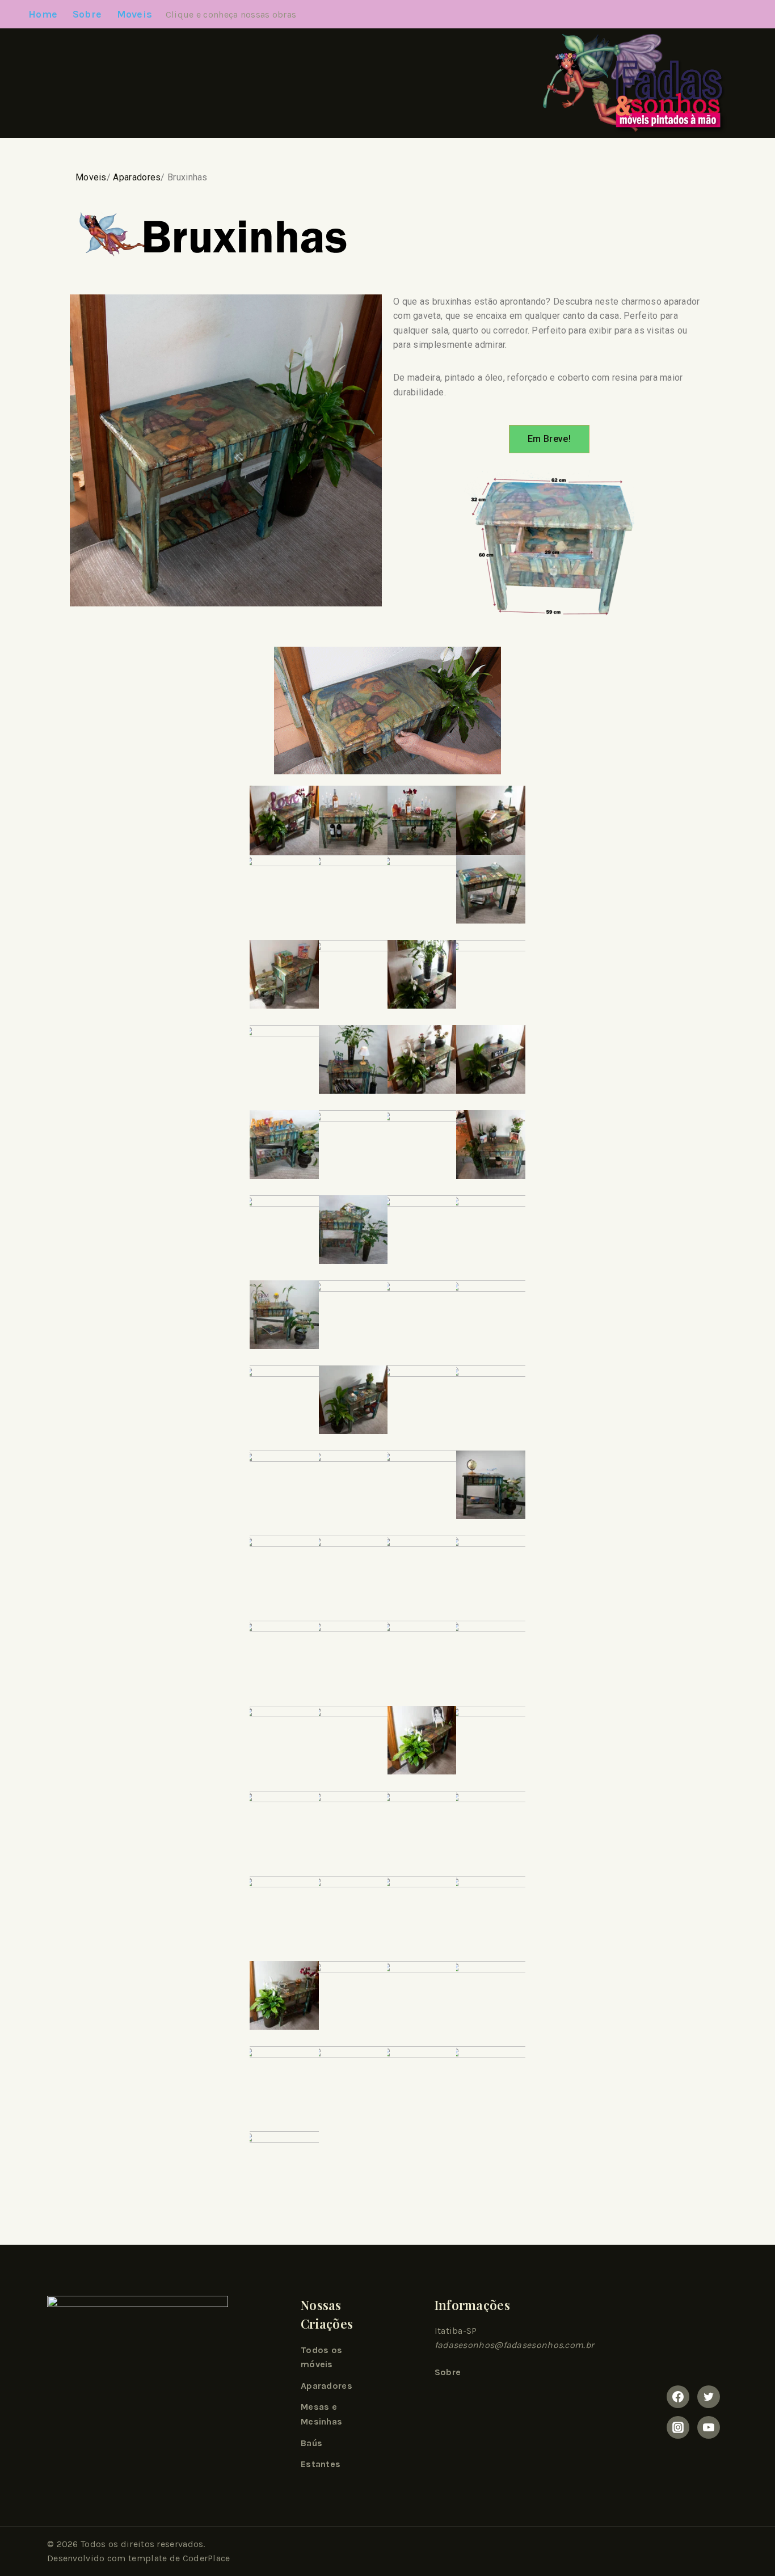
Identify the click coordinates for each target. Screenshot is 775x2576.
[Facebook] (678, 2397)
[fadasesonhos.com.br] (625, 83)
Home (43, 14)
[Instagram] (678, 2427)
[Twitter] (709, 2397)
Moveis (91, 177)
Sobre (87, 14)
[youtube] (709, 2427)
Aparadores (137, 177)
